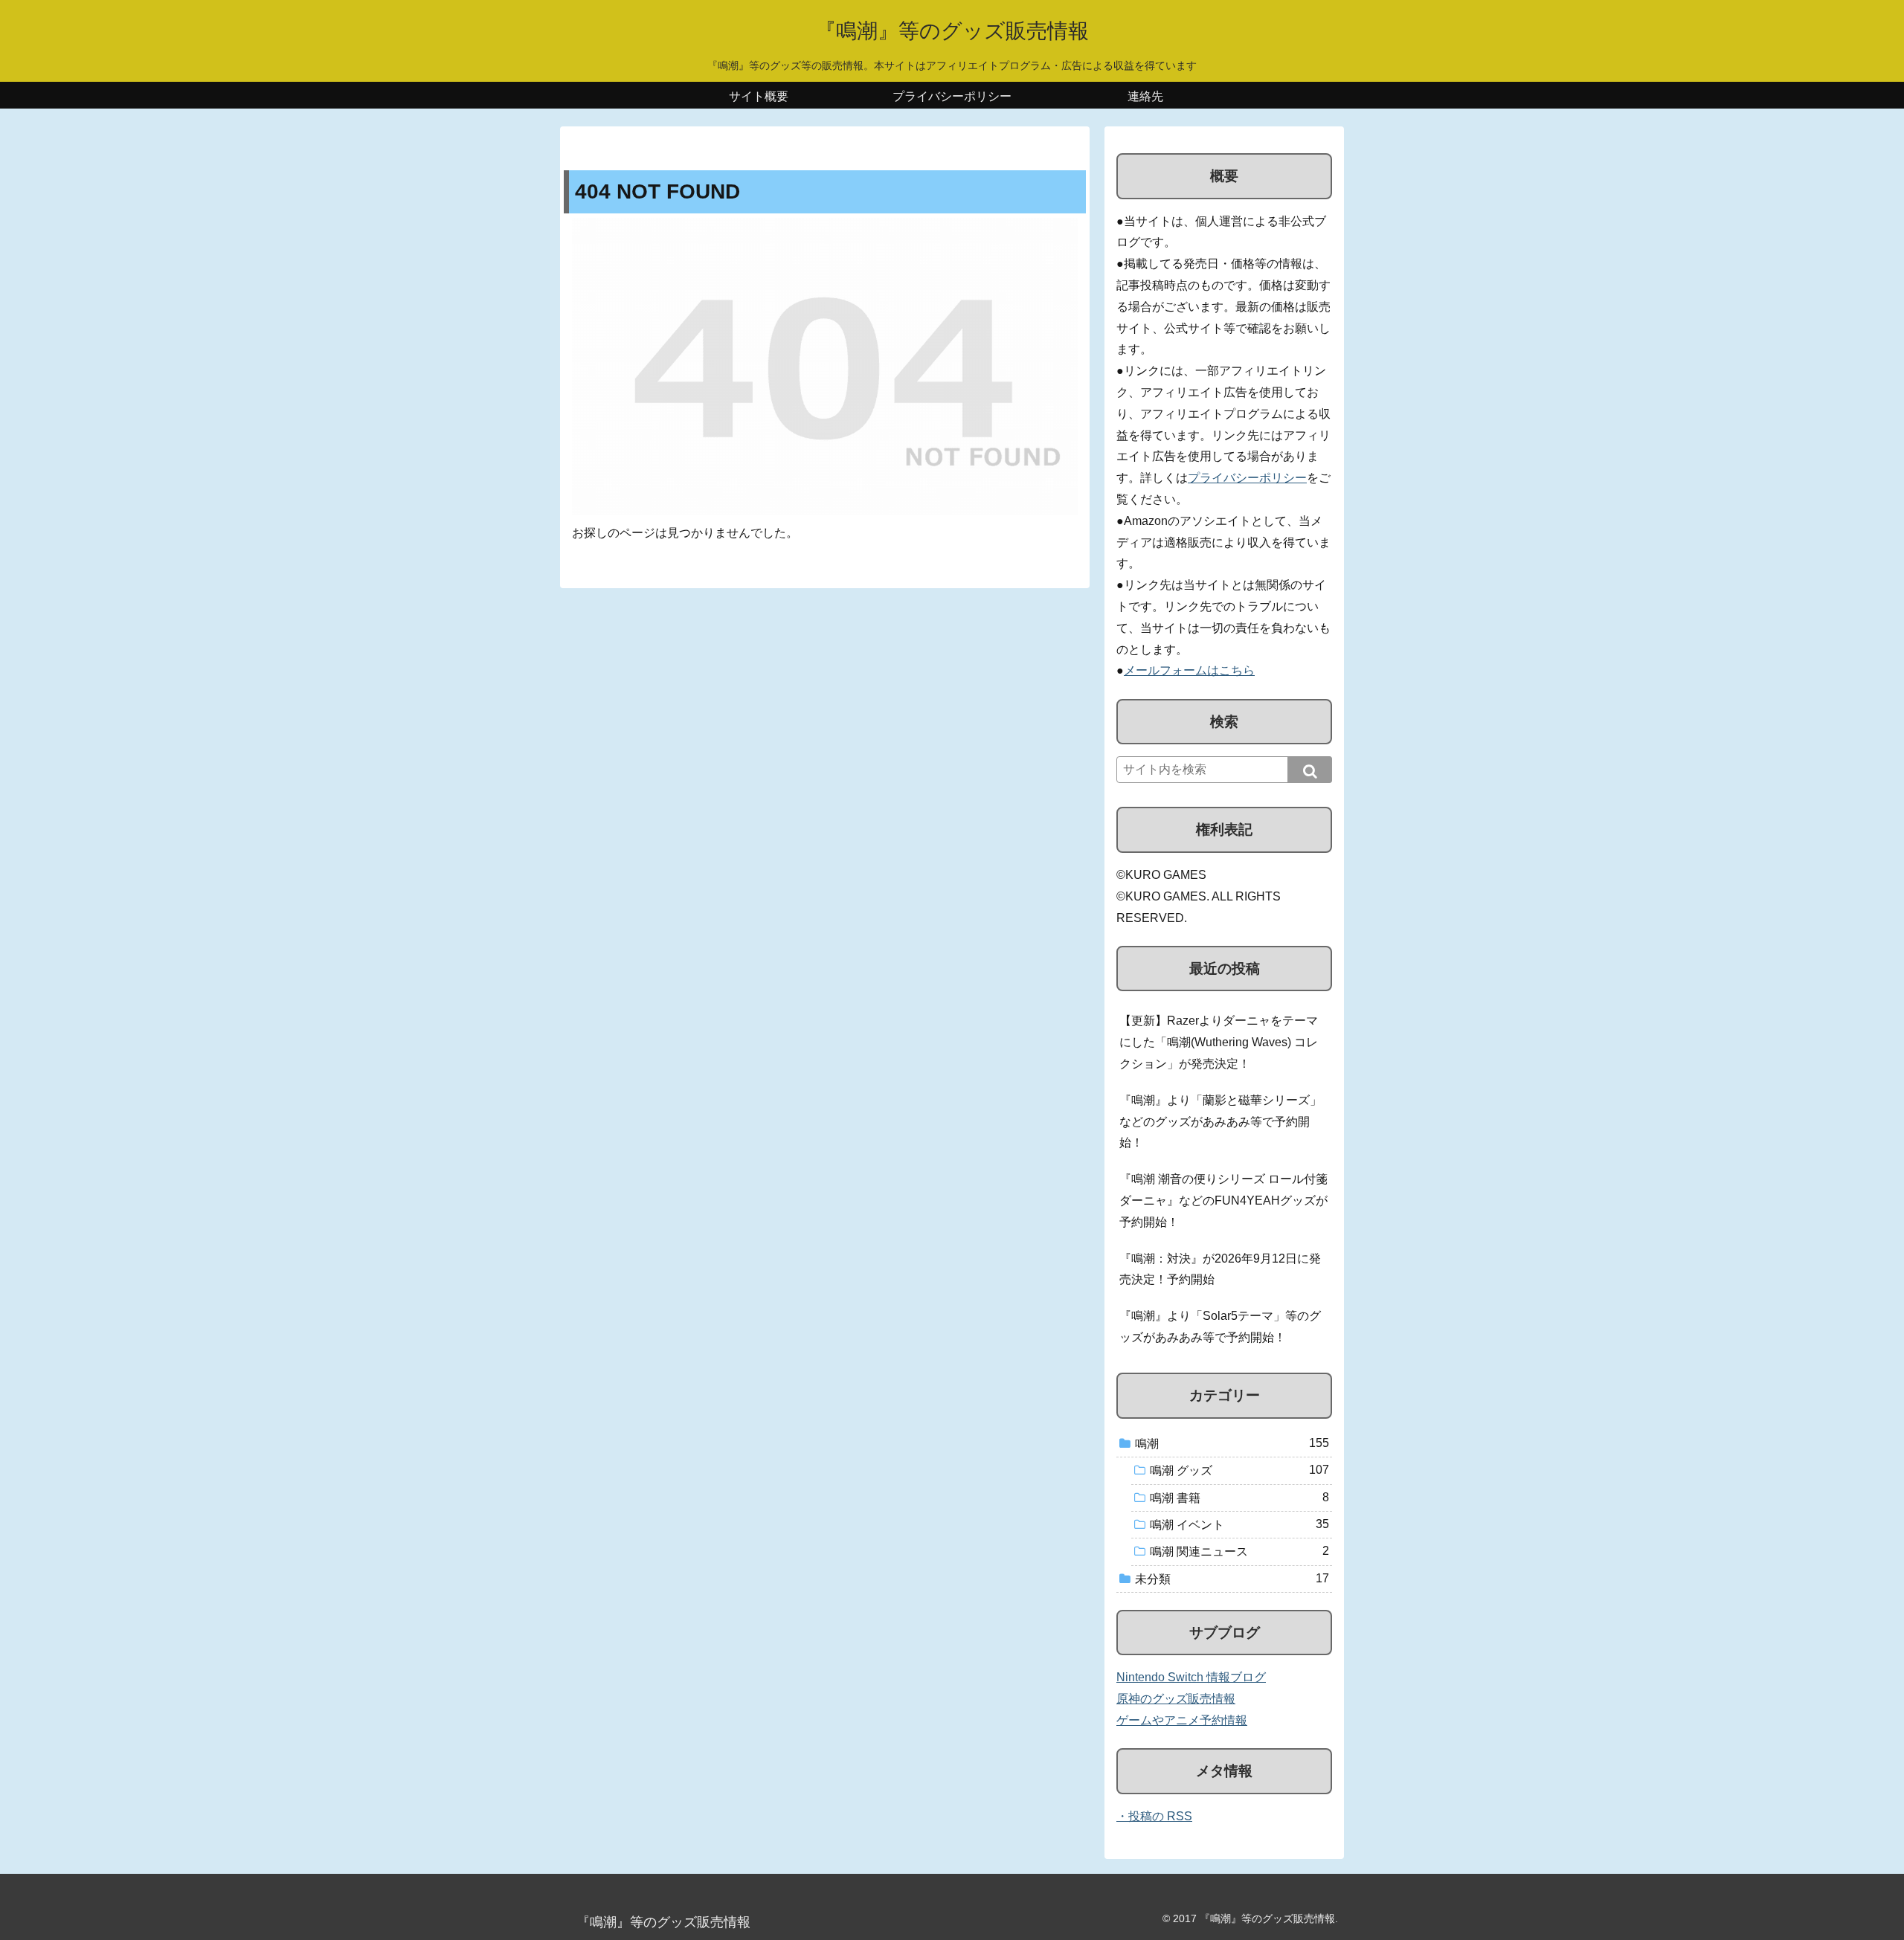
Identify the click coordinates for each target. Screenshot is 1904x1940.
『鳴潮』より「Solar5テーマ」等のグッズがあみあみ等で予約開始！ (1220, 1327)
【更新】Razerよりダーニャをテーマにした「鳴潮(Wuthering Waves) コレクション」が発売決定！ (1219, 1042)
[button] (1310, 770)
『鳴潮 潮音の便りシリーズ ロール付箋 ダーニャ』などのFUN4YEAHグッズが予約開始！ (1223, 1201)
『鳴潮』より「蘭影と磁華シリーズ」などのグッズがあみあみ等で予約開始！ (1220, 1122)
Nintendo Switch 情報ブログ (1191, 1677)
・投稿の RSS (1154, 1816)
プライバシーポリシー (1247, 478)
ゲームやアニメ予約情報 (1182, 1720)
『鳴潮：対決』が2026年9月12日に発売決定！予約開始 (1220, 1269)
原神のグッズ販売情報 (1176, 1699)
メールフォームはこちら (1189, 670)
